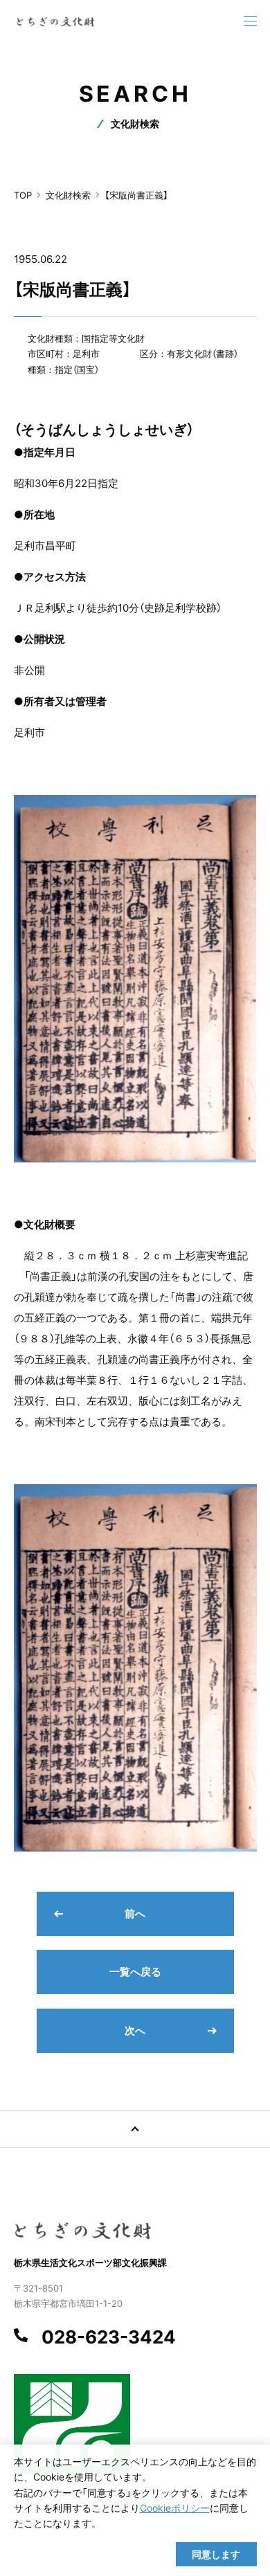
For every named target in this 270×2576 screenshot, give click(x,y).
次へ (135, 2030)
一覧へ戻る (135, 1972)
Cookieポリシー (175, 2508)
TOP (23, 195)
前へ (135, 1913)
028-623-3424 (109, 2337)
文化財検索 (68, 195)
